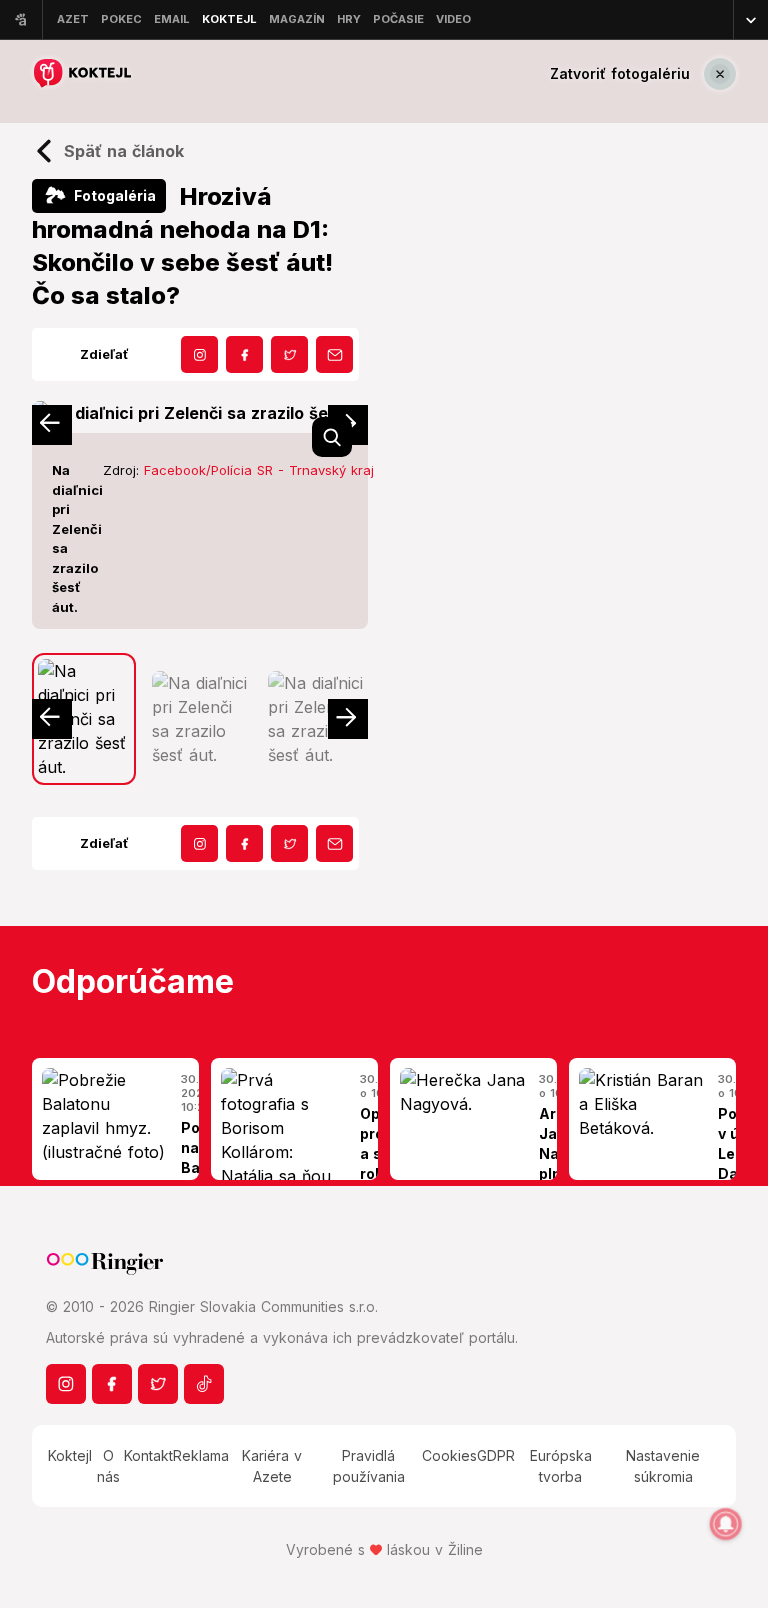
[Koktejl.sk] (81, 73)
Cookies (449, 1455)
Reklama (201, 1455)
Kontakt (148, 1455)
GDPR (496, 1455)
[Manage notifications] (726, 1524)
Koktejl (70, 1455)
